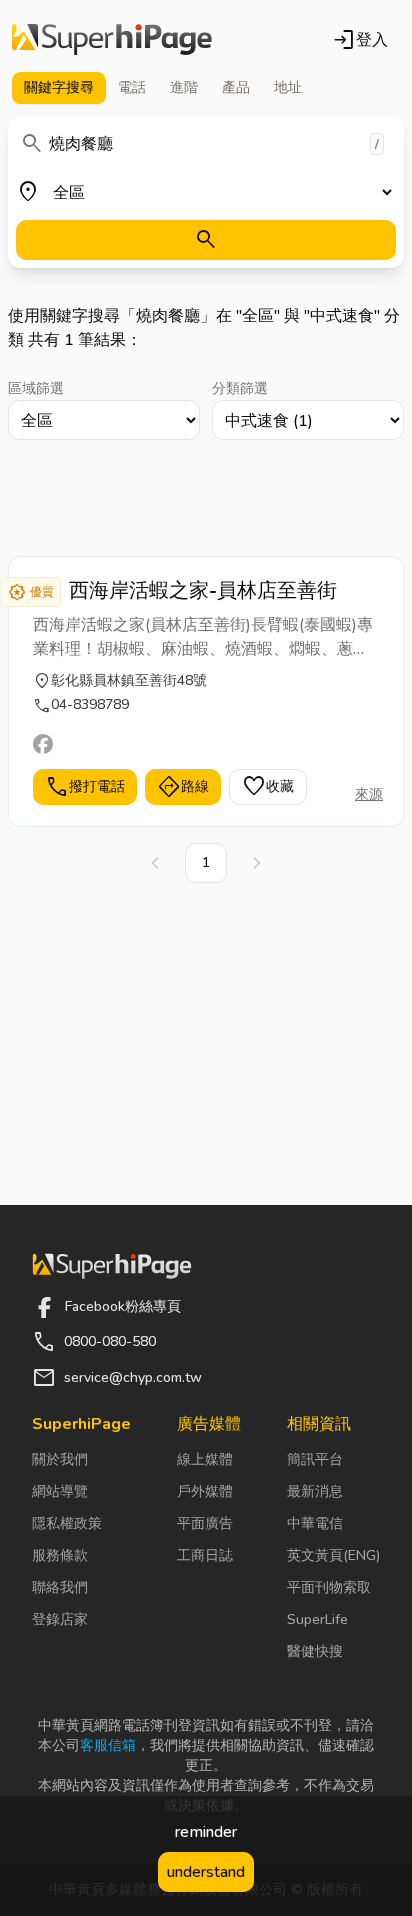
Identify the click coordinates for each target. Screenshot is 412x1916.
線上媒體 (205, 1459)
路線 (183, 787)
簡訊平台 (315, 1459)
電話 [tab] (132, 87)
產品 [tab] (236, 87)
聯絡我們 (60, 1587)
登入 (360, 40)
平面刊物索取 (329, 1587)
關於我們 (60, 1459)
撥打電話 (85, 787)
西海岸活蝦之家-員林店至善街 (203, 590)
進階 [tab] (184, 87)
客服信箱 (108, 1745)
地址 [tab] (288, 87)
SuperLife (317, 1619)
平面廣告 (205, 1523)
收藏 (268, 787)
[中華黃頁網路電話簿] (112, 40)
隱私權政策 (67, 1523)
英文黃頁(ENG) (333, 1555)
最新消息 (315, 1491)
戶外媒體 (205, 1491)
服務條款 (60, 1555)
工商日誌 (205, 1555)
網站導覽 (60, 1491)
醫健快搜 (315, 1651)
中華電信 (315, 1523)
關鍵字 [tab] (59, 87)
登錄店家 (60, 1619)
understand (206, 1872)
